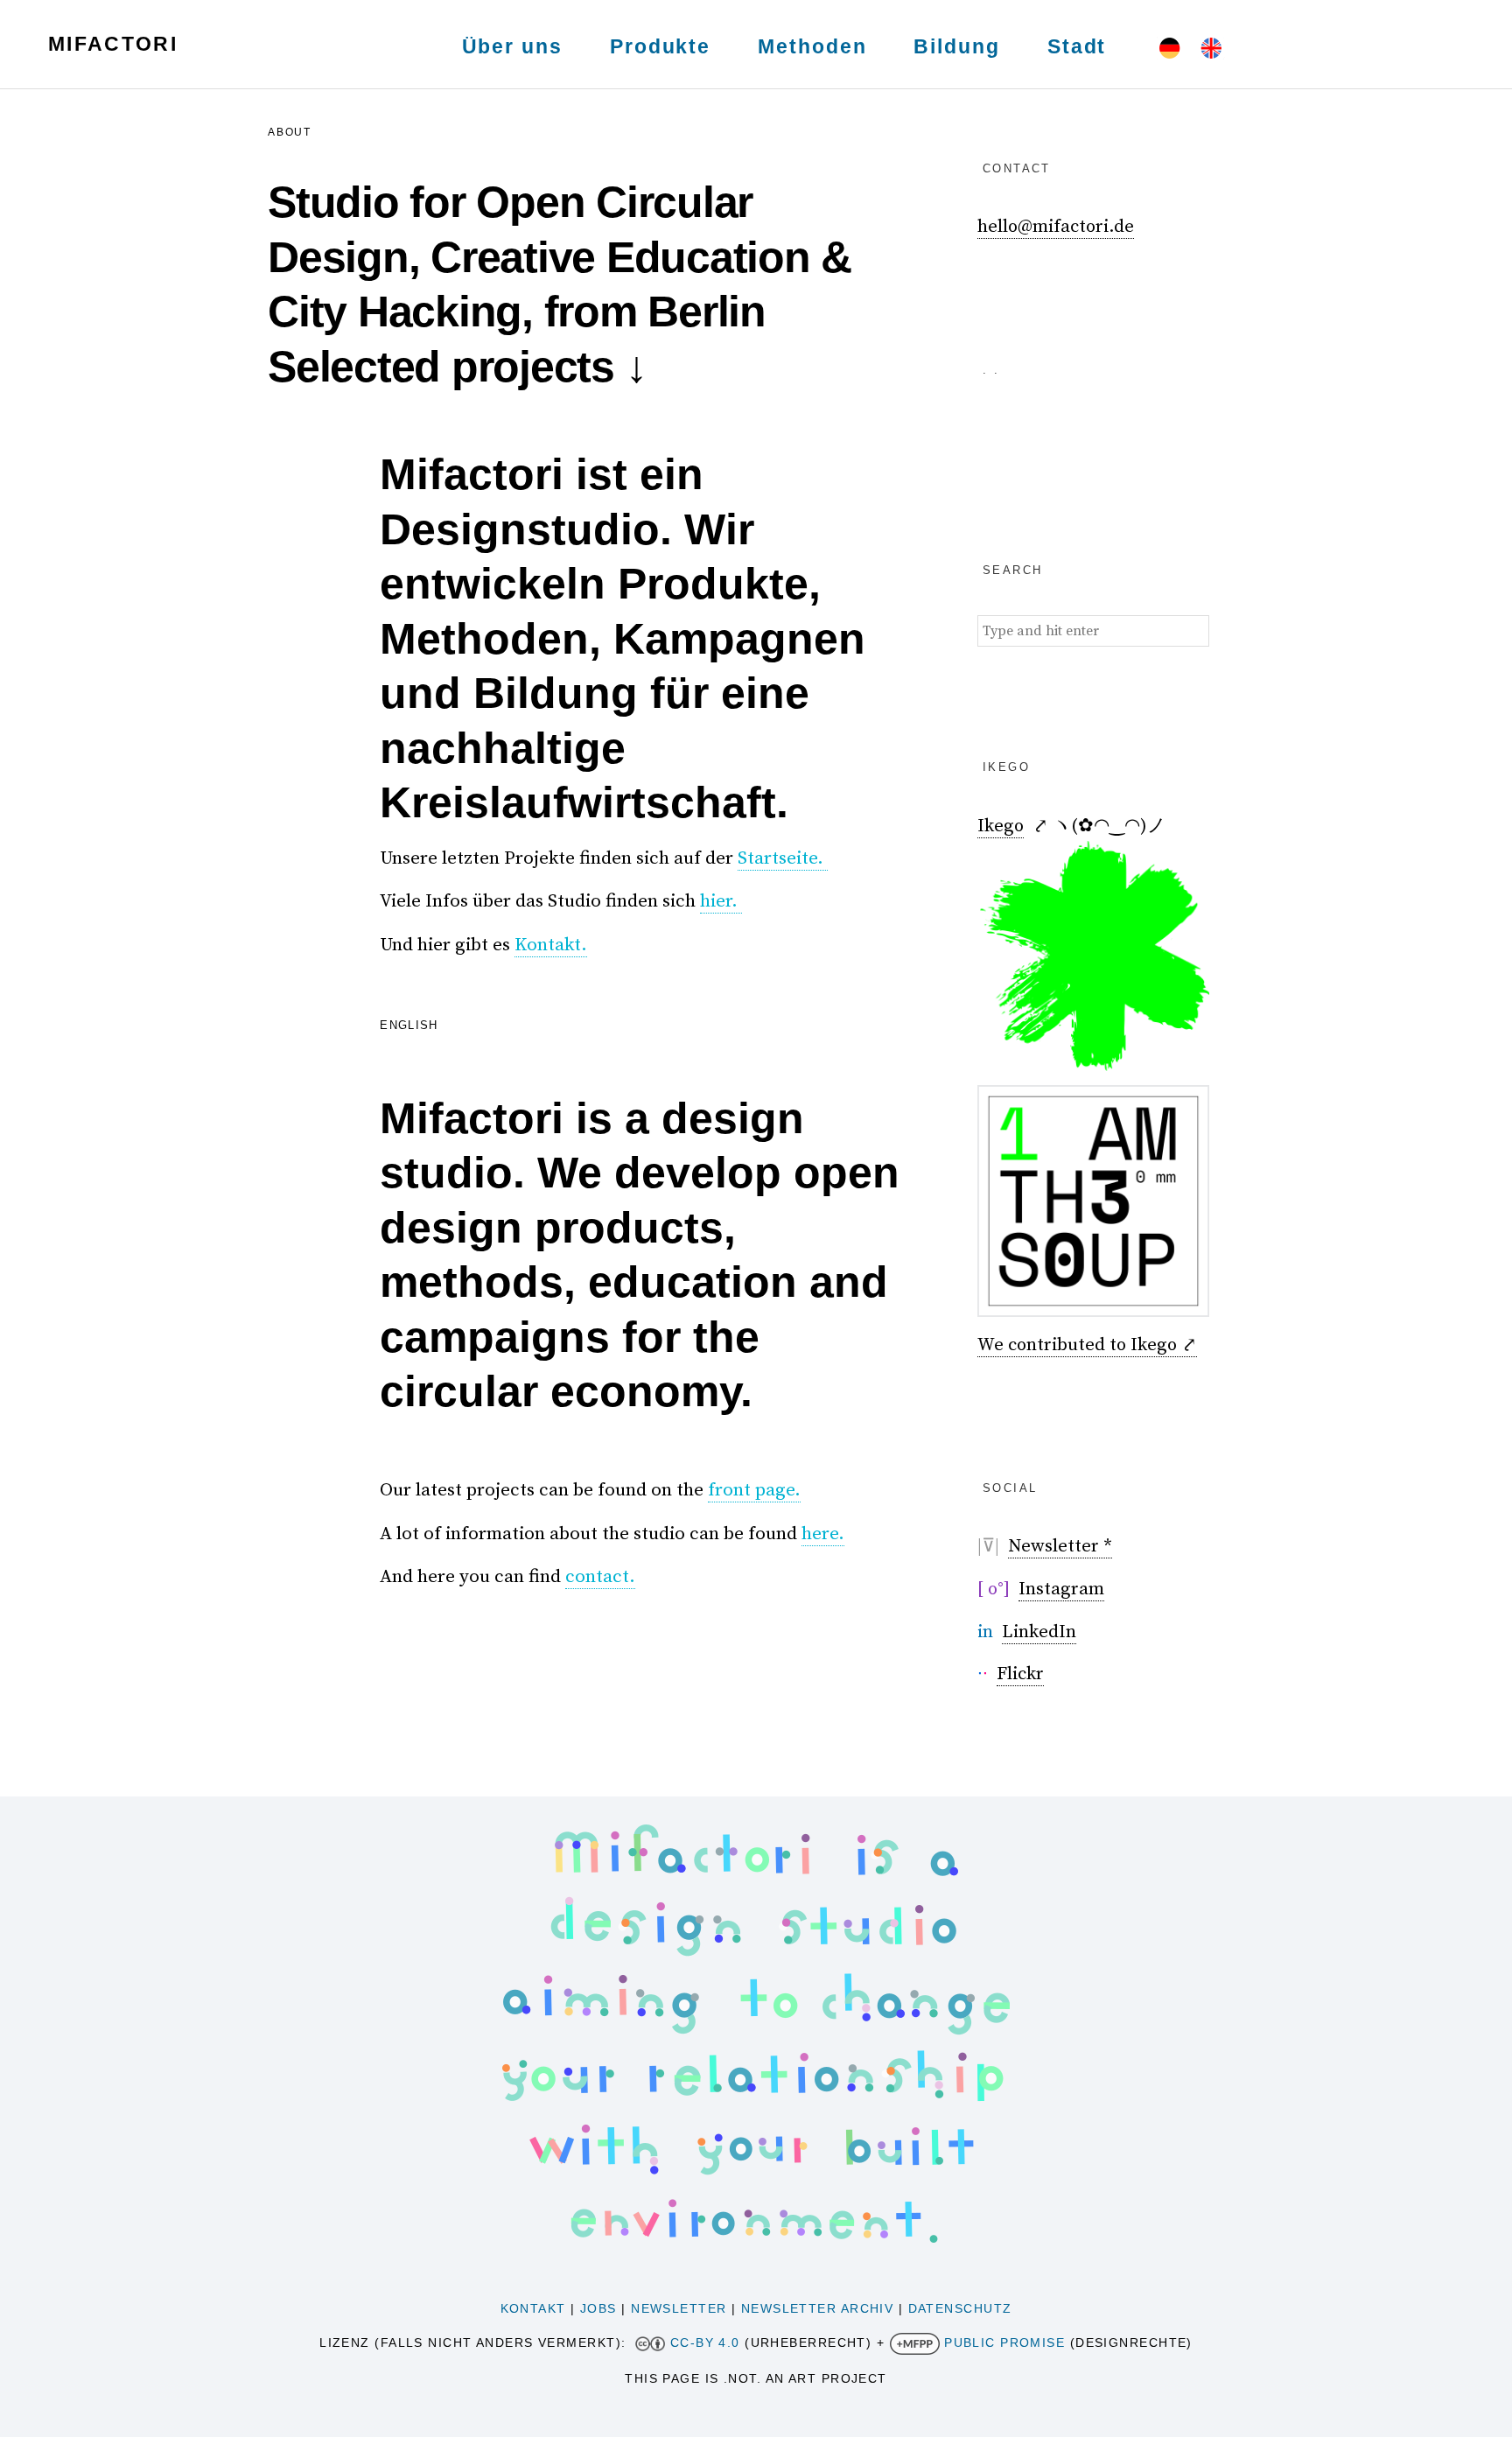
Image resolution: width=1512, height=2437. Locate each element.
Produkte (660, 46)
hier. (721, 901)
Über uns (512, 46)
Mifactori (113, 44)
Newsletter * (1060, 1546)
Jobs (598, 2308)
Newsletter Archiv (817, 2308)
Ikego (1001, 826)
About (290, 132)
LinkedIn (1039, 1632)
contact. (600, 1577)
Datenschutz (960, 2308)
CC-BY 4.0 (705, 2342)
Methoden (812, 46)
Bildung (956, 46)
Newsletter (679, 2308)
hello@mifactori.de (1056, 227)
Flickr (1020, 1674)
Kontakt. (551, 945)
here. (823, 1534)
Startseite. (783, 858)
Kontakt (533, 2308)
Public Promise (1004, 2342)
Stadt (1077, 46)
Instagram (1061, 1589)
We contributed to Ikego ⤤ (1087, 1345)
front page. (754, 1490)
